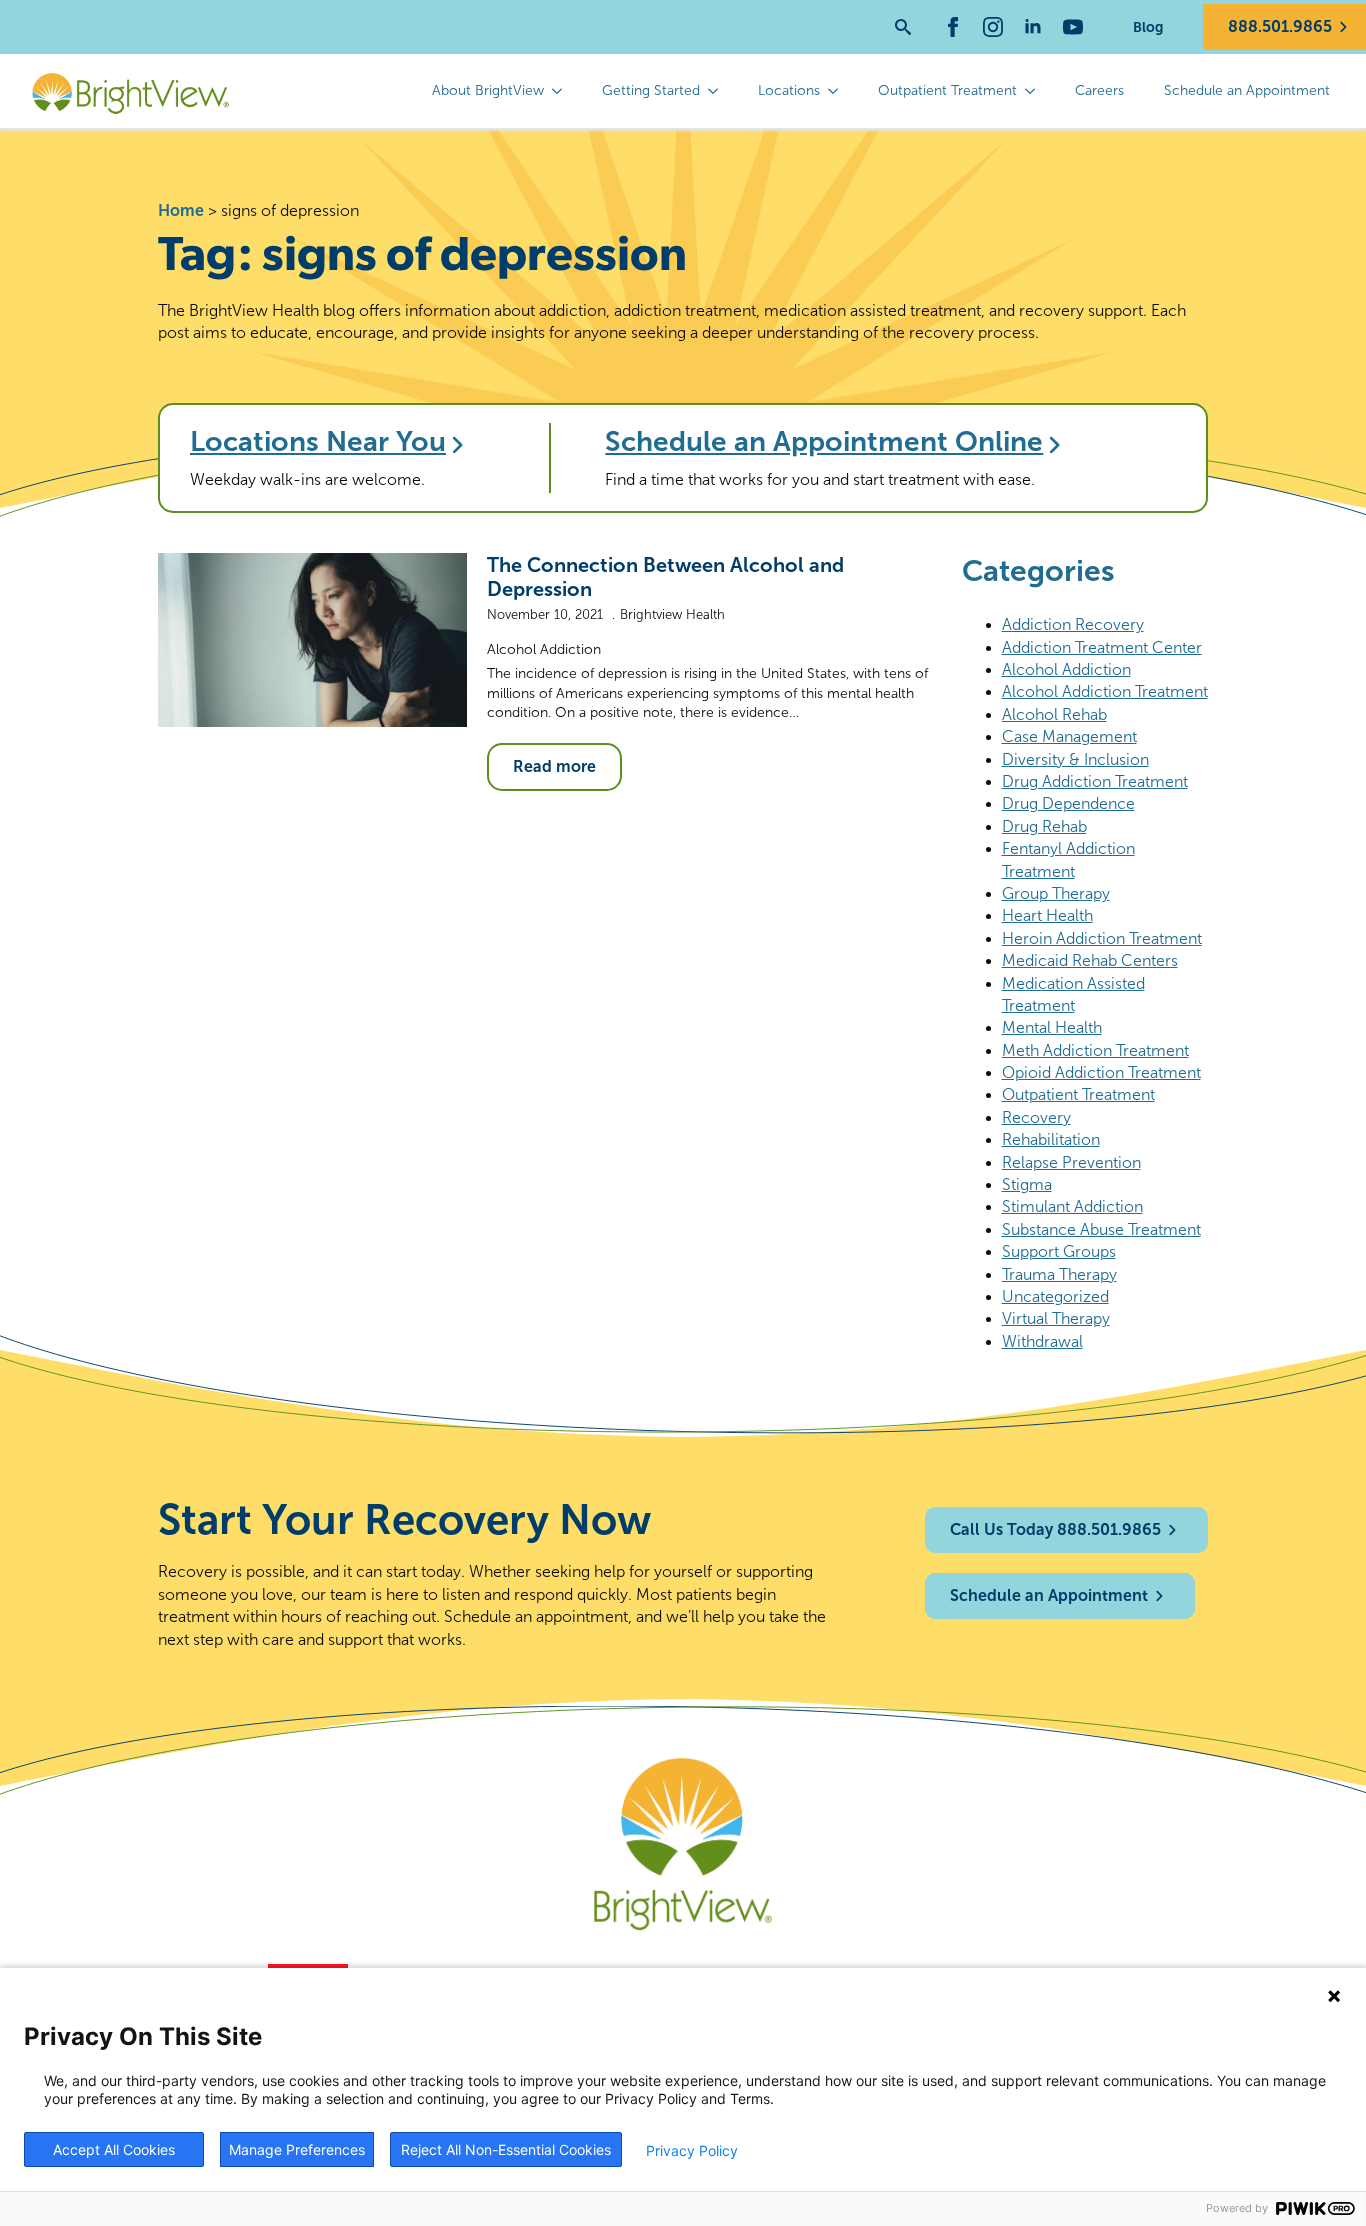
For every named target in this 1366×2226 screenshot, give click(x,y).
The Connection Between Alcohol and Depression (665, 577)
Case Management (1069, 736)
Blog (1148, 27)
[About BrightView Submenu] (563, 91)
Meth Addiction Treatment (1095, 1050)
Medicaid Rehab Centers (1090, 960)
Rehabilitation (1051, 1139)
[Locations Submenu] (839, 91)
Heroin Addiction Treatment (1102, 938)
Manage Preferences (297, 2149)
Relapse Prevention (1071, 1162)
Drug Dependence (1068, 803)
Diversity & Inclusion (1075, 759)
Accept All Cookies (114, 2149)
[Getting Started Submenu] (719, 91)
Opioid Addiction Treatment (1101, 1072)
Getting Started (651, 90)
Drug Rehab (1044, 826)
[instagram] (993, 27)
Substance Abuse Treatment (1101, 1229)
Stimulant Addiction (1072, 1206)
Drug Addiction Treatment (1095, 781)
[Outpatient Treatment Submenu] (1036, 91)
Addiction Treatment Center (1102, 647)
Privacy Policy (692, 2150)
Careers (1099, 90)
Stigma (1027, 1184)
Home (181, 210)
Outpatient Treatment (947, 90)
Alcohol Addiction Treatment (1105, 691)
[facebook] (953, 27)
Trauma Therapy (1059, 1274)
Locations (789, 90)
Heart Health (1047, 915)
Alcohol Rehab (1054, 714)
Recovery (1036, 1117)
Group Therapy (1056, 893)
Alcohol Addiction (544, 649)
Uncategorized (1055, 1296)
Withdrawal (1042, 1341)
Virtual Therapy (1056, 1318)
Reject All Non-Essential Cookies (506, 2149)
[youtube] (1073, 27)
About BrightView (488, 90)
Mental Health (1052, 1027)
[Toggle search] (903, 27)
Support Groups (1059, 1251)
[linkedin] (1033, 27)
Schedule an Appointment (1247, 90)
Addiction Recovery (1073, 624)
